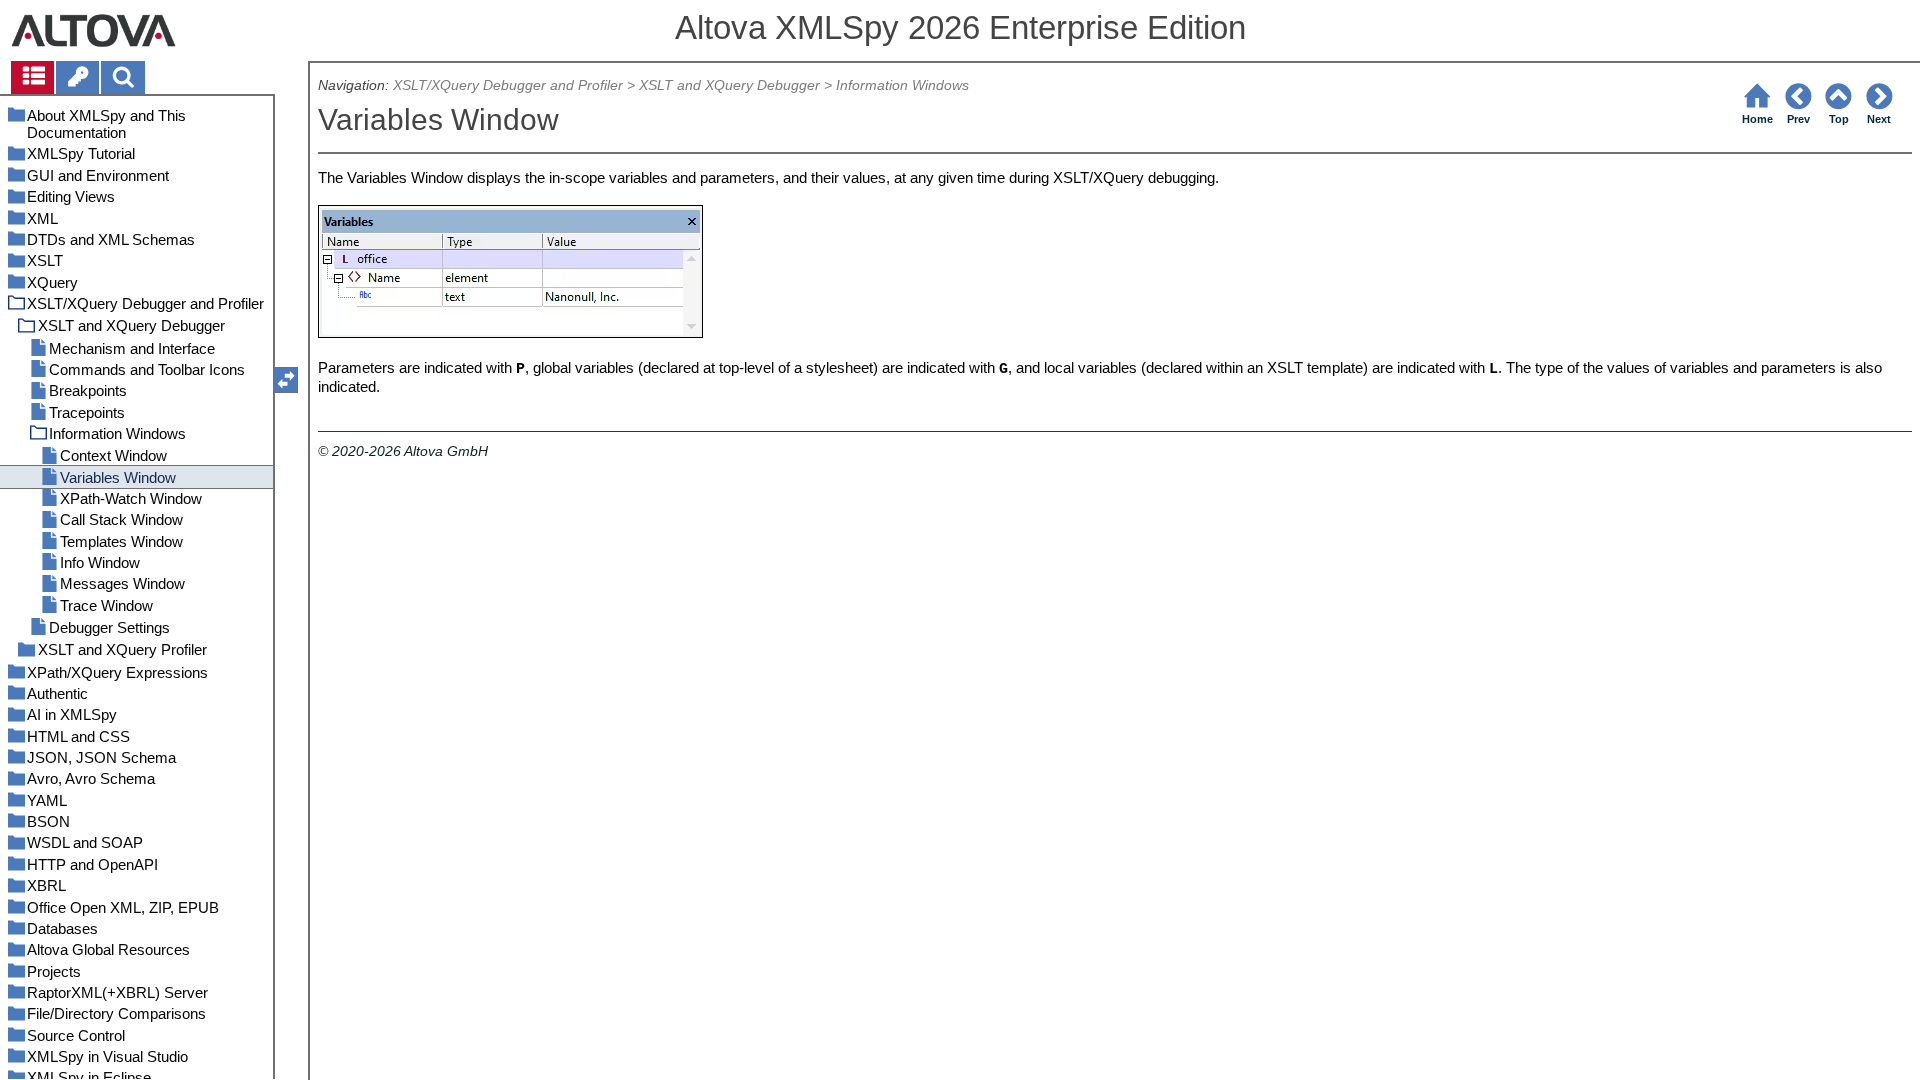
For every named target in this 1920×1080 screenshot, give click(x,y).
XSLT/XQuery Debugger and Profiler (508, 85)
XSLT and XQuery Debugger (729, 85)
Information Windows (902, 85)
